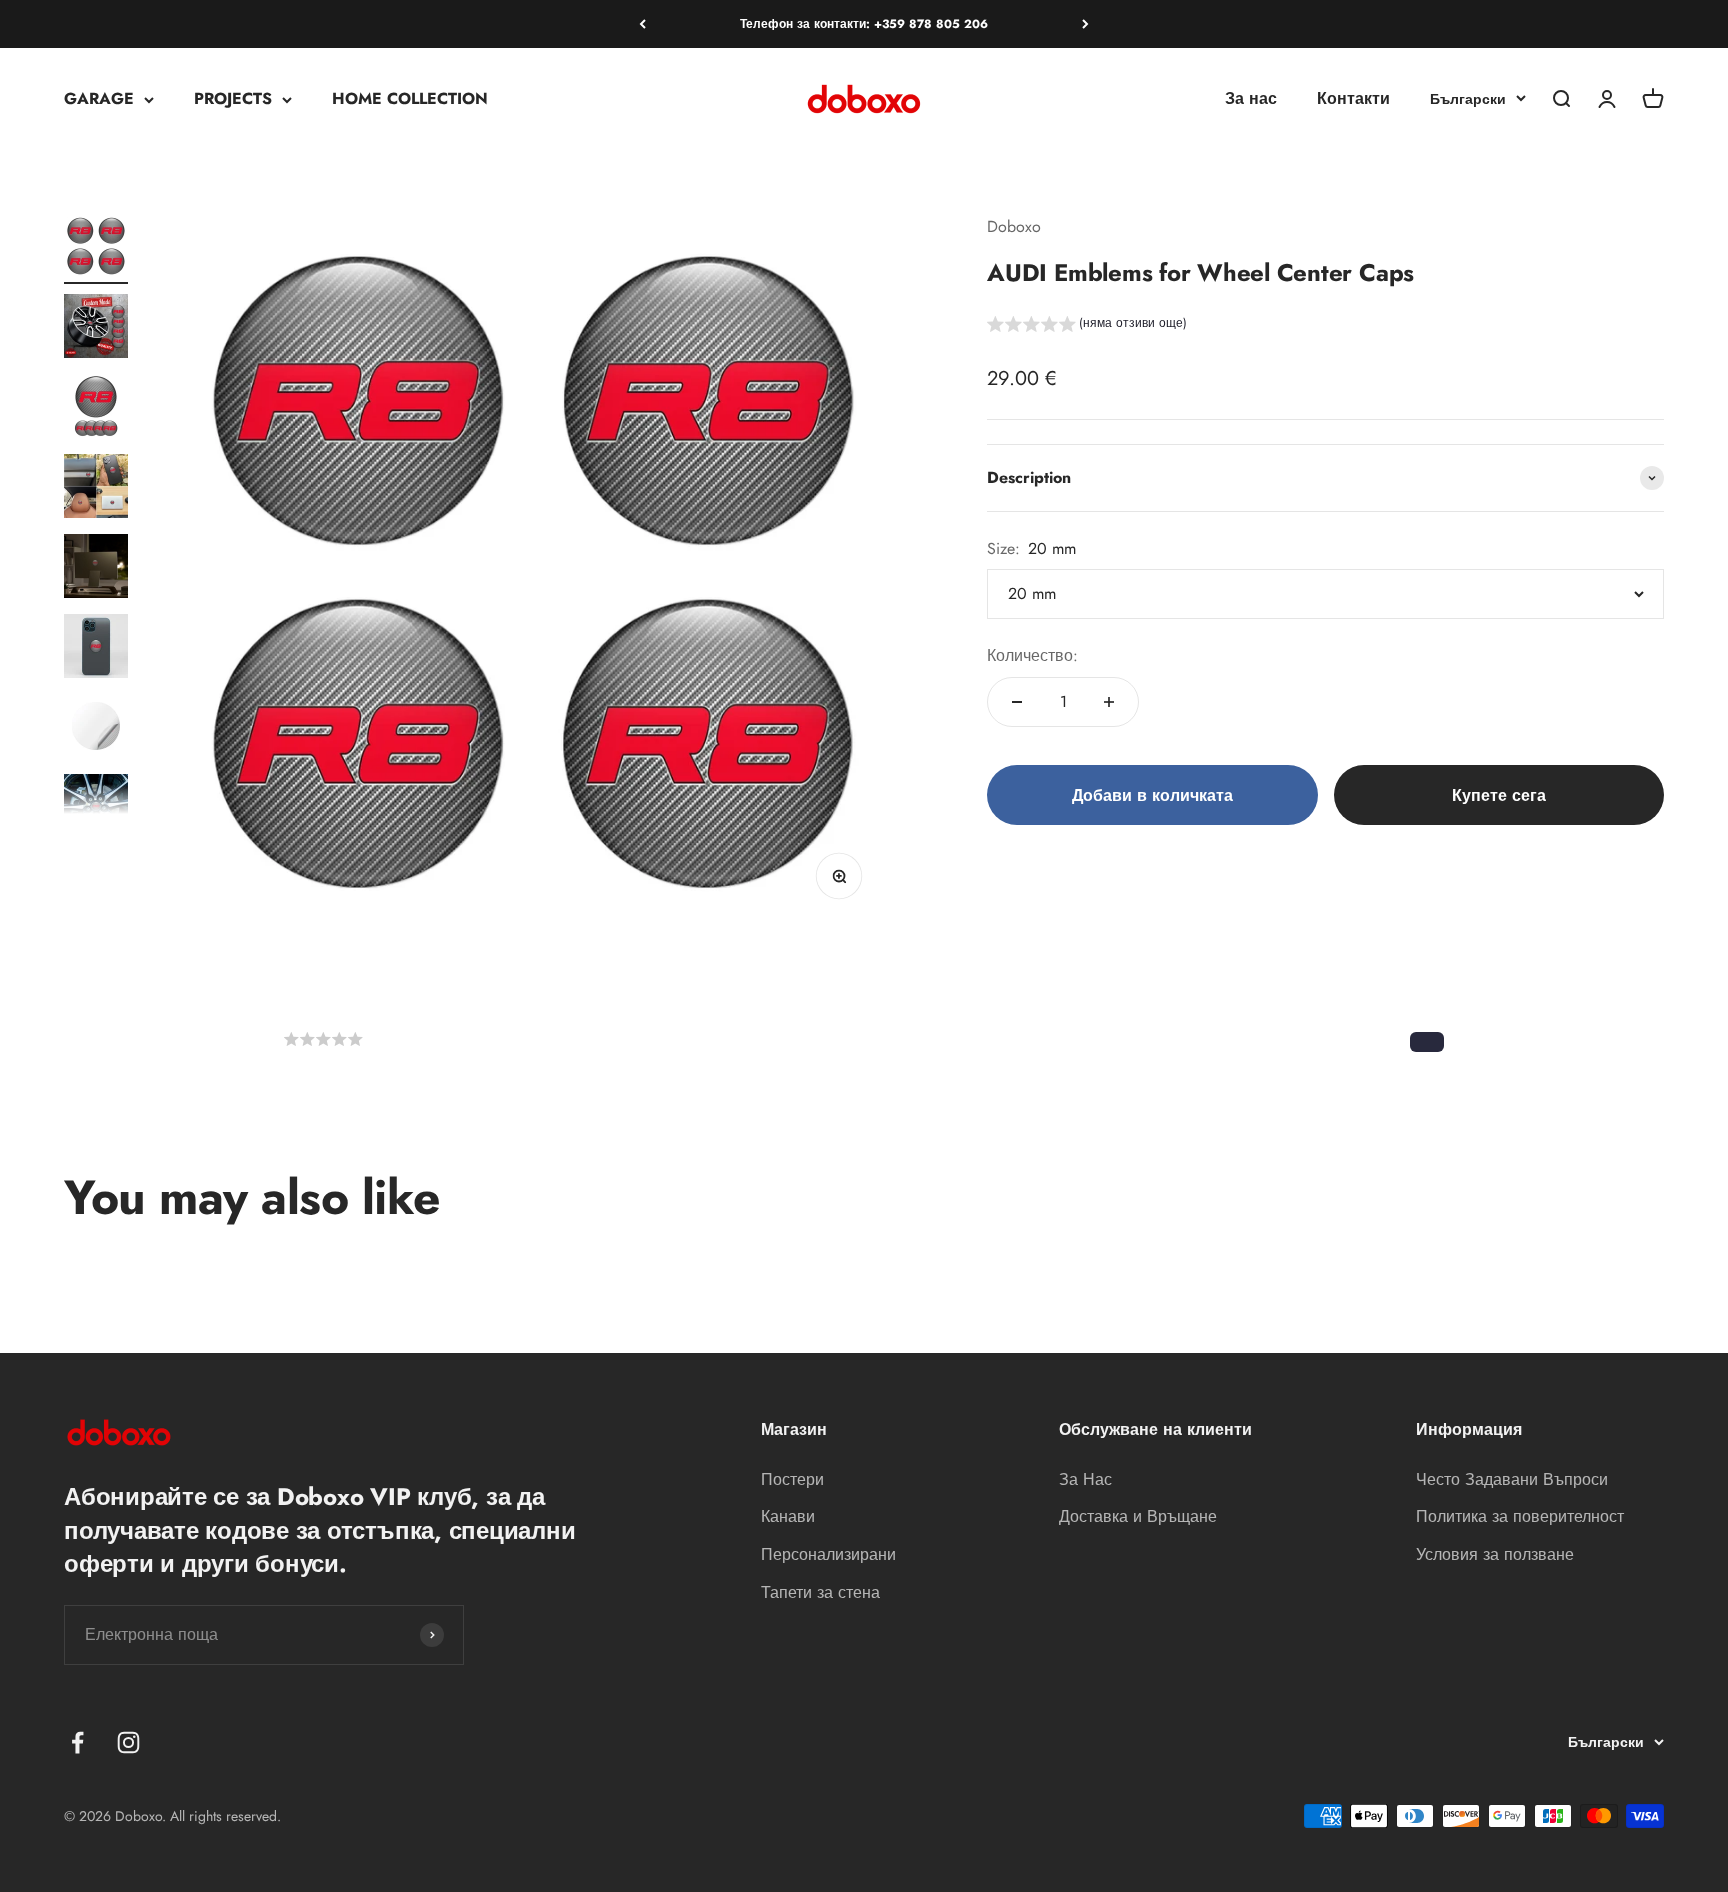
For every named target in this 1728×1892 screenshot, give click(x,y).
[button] (1087, 326)
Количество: (1032, 655)
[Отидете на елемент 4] (96, 489)
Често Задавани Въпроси (1512, 1479)
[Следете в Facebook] (77, 1742)
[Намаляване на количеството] (1017, 702)
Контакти (1353, 99)
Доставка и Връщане (1138, 1516)
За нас (1251, 99)
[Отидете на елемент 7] (96, 729)
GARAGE (99, 99)
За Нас (1085, 1479)
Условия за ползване (1495, 1554)
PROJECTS (233, 99)
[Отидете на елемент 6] (96, 649)
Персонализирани (828, 1554)
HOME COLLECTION (410, 99)
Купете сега (1499, 795)
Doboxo (1014, 226)
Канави (788, 1516)
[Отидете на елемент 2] (96, 329)
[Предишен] (642, 24)
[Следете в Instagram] (128, 1742)
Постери (792, 1479)
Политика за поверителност (1520, 1516)
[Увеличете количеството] (1109, 702)
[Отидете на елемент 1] (96, 249)
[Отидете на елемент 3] (96, 409)
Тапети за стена (820, 1592)
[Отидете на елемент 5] (96, 569)
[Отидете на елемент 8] (96, 809)
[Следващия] (1085, 24)
